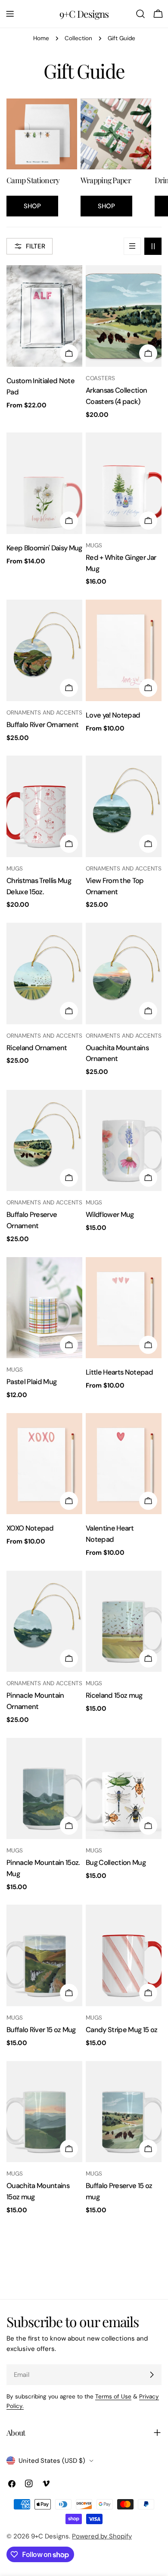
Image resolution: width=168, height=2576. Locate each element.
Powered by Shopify (102, 2536)
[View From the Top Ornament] (124, 806)
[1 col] (132, 246)
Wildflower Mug (110, 1215)
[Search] (140, 14)
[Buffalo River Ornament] (44, 650)
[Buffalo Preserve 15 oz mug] (124, 2112)
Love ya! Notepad (113, 715)
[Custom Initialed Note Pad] (44, 316)
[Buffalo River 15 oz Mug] (44, 1955)
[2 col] (153, 246)
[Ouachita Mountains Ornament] (124, 974)
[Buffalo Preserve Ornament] (44, 1141)
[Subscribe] (152, 2375)
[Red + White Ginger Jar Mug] (124, 483)
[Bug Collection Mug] (124, 1789)
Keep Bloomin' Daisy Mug (44, 548)
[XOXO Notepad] (44, 1464)
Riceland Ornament (37, 1048)
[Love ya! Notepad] (124, 650)
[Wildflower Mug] (124, 1141)
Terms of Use (113, 2397)
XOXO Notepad (30, 1528)
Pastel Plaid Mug (31, 1382)
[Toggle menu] (10, 14)
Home (41, 38)
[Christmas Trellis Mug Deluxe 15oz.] (44, 806)
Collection (78, 38)
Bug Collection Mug (116, 1863)
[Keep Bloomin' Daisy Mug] (44, 483)
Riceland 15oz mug (114, 1695)
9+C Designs (84, 14)
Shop (32, 206)
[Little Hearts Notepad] (124, 1308)
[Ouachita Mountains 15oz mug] (44, 2112)
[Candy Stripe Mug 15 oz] (124, 1955)
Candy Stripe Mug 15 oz (121, 2030)
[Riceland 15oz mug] (124, 1622)
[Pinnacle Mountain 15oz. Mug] (44, 1789)
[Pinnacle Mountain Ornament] (44, 1622)
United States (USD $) (52, 2461)
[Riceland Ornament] (44, 974)
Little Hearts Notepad (119, 1372)
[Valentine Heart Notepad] (124, 1464)
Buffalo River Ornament (42, 725)
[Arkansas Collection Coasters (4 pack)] (124, 316)
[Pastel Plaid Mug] (44, 1308)
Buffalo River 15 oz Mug (41, 2030)
